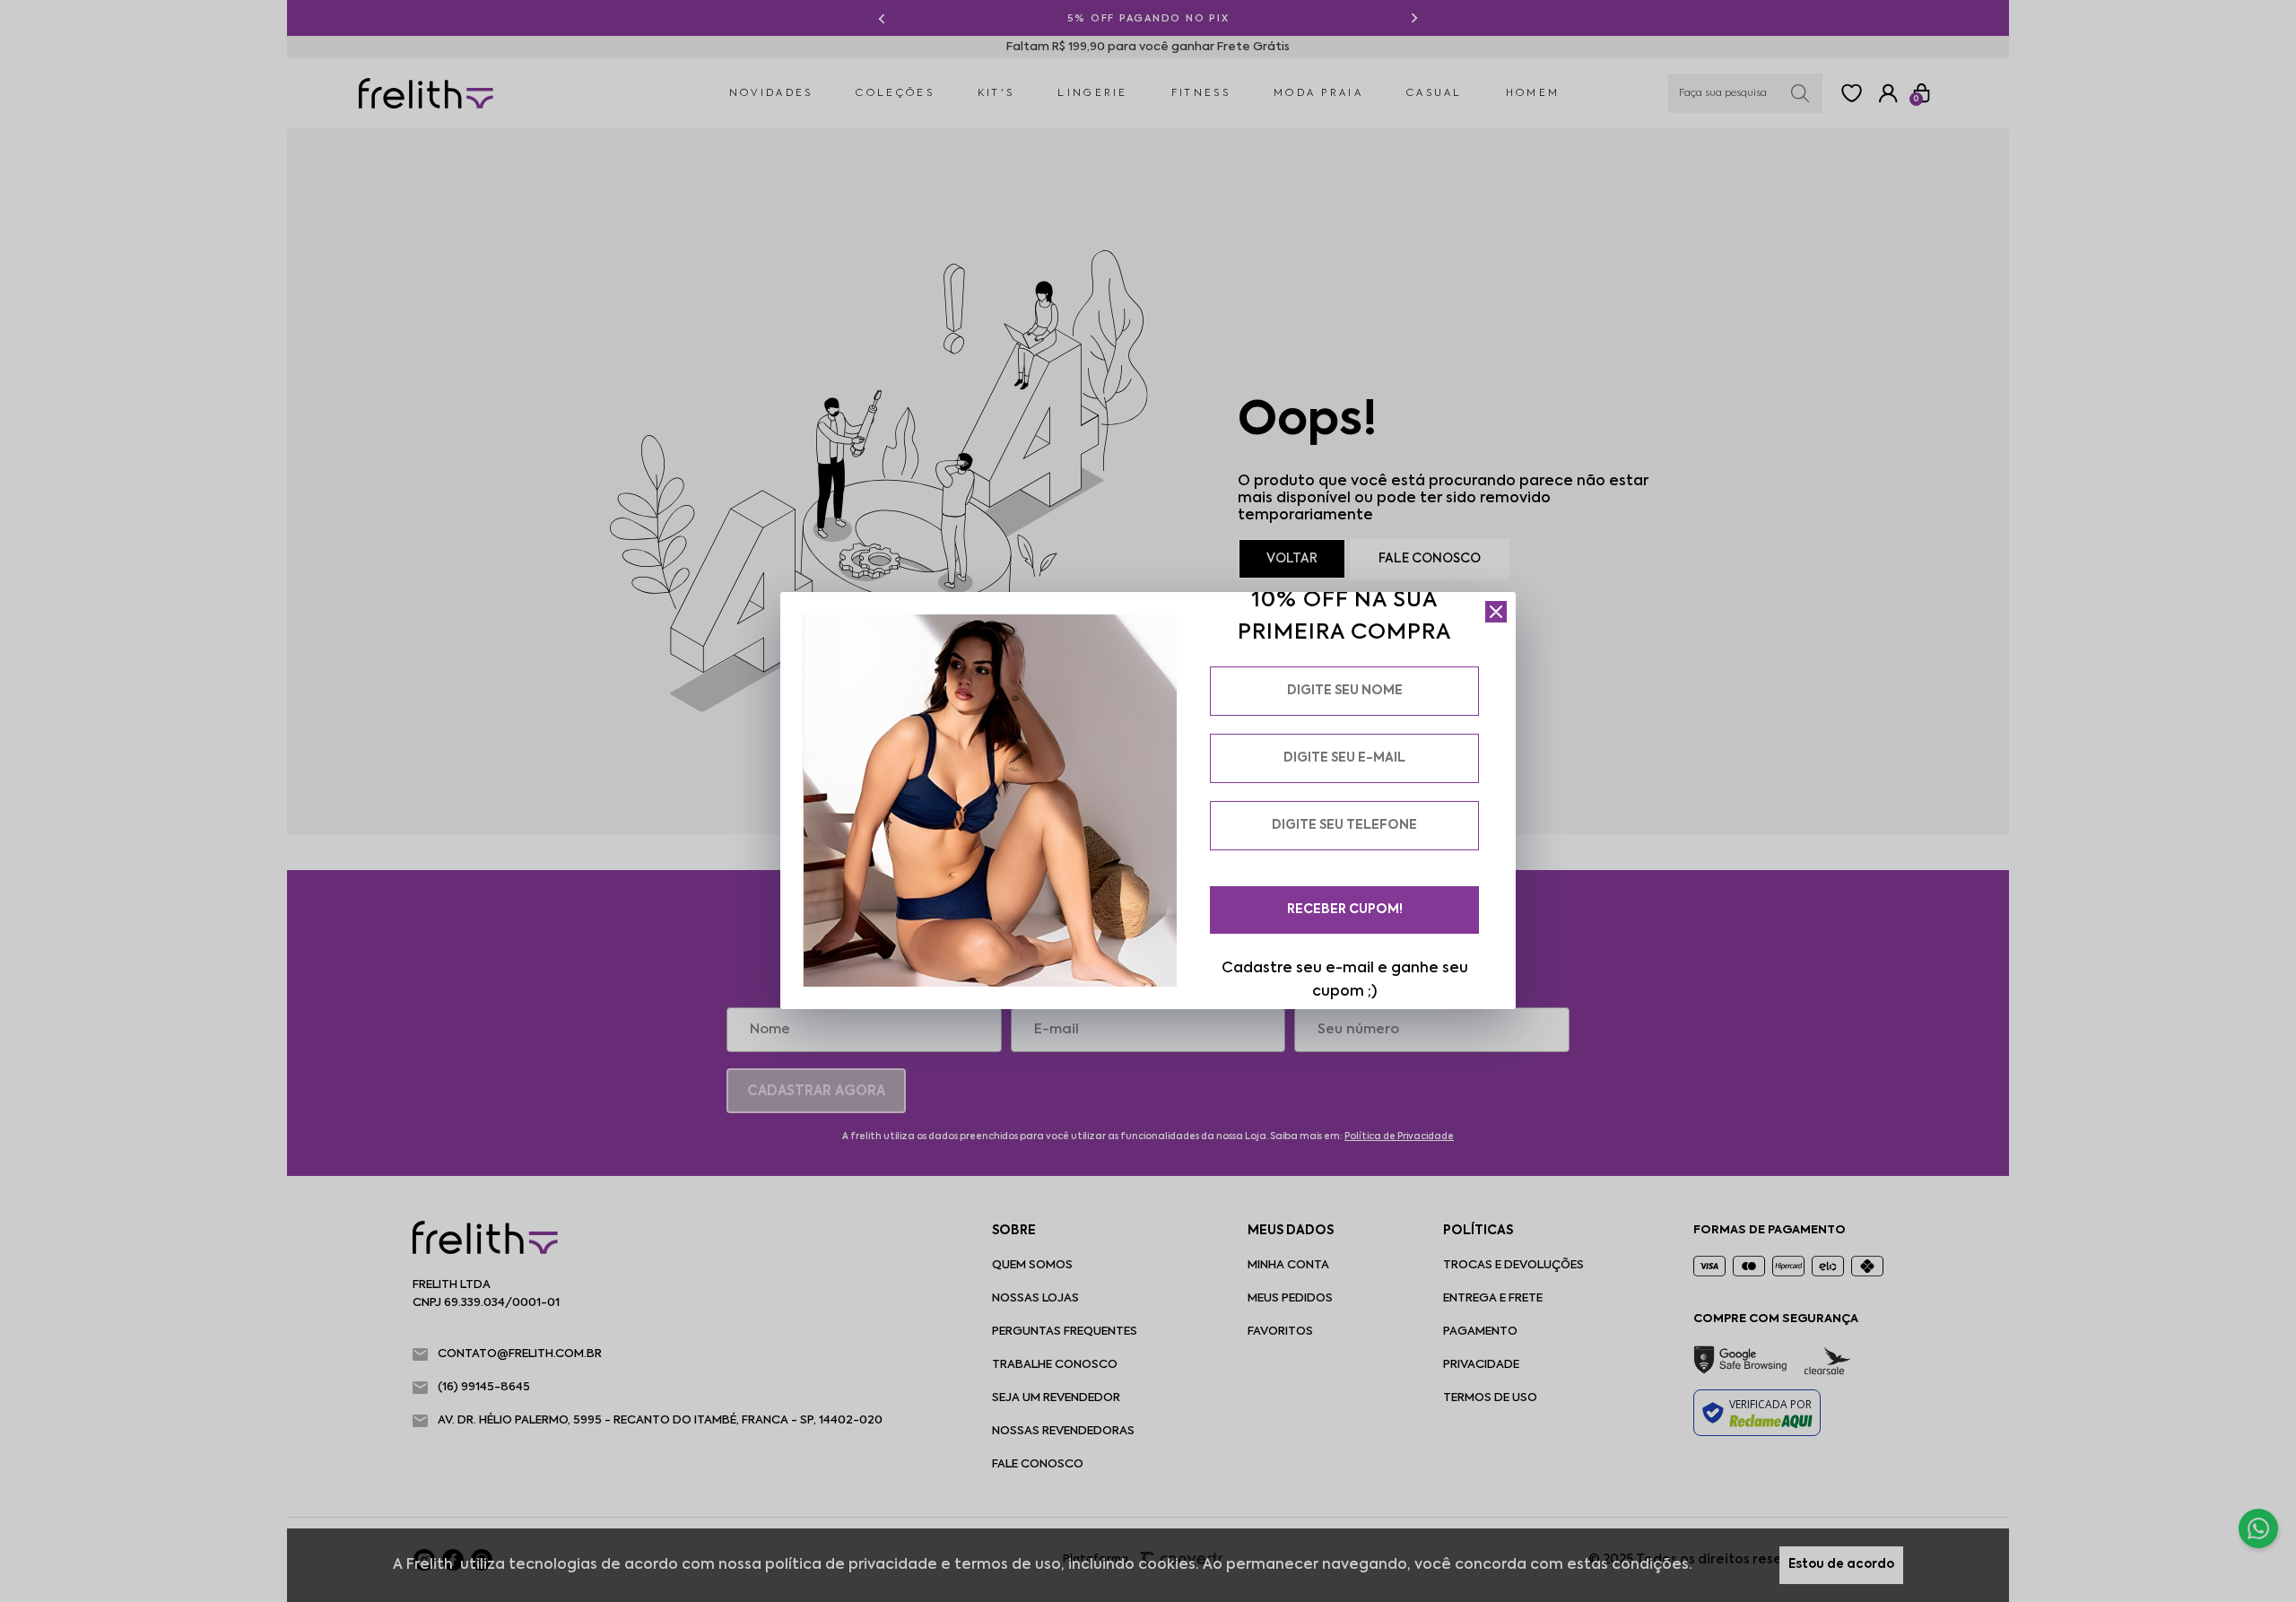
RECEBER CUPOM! (1345, 910)
